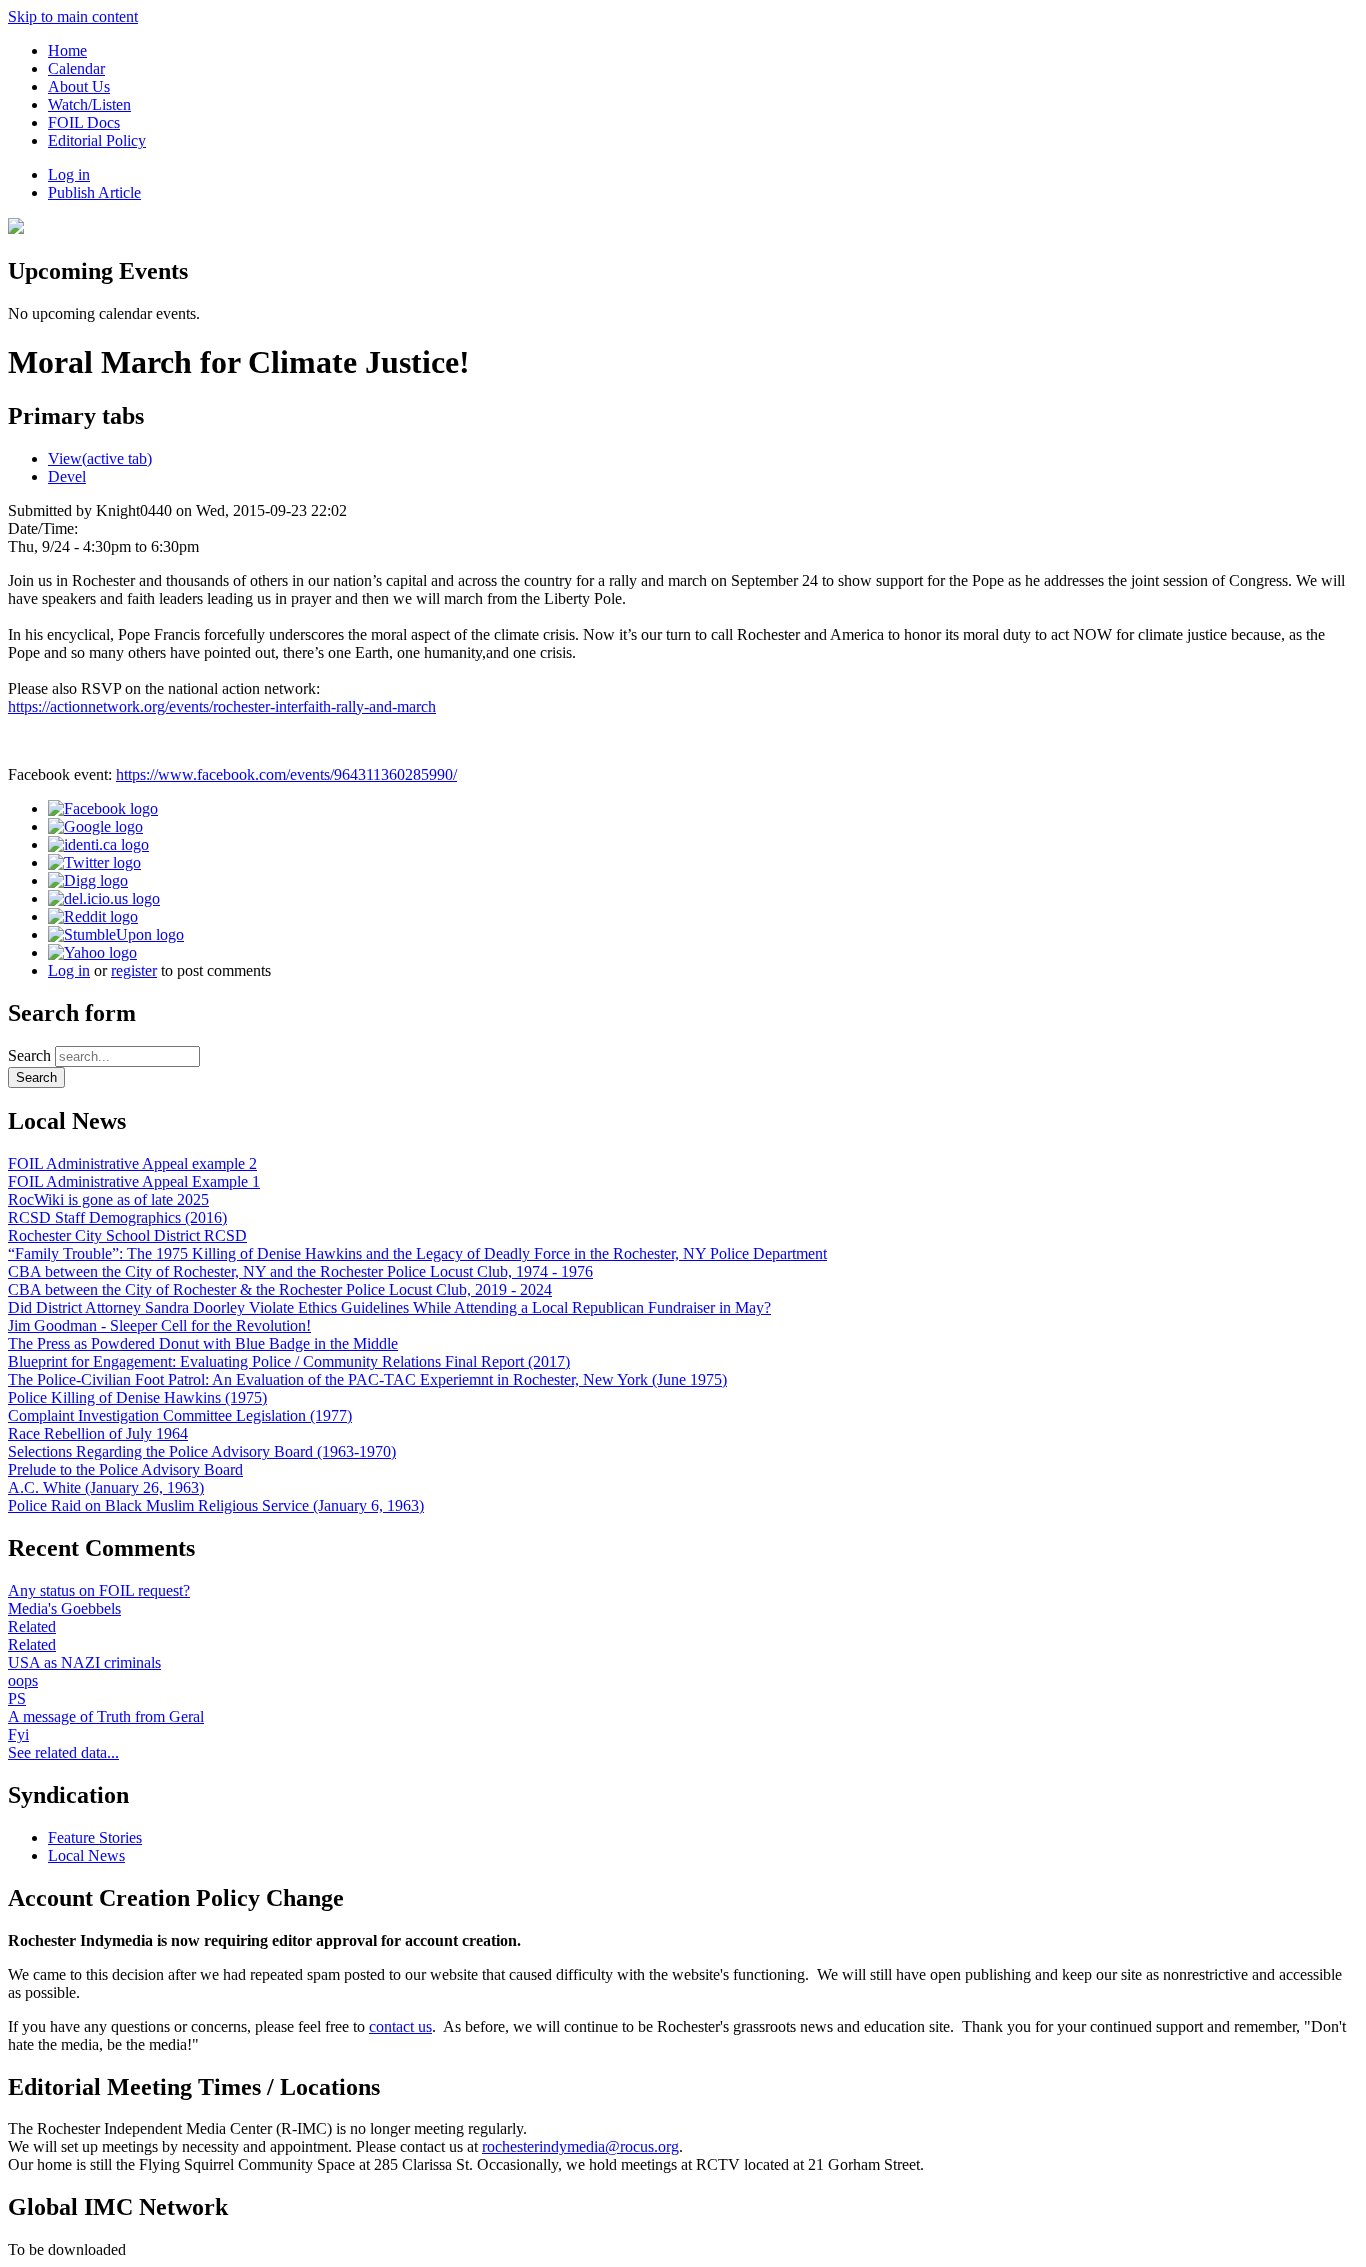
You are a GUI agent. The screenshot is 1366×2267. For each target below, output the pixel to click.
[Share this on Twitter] (94, 862)
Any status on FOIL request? (99, 1590)
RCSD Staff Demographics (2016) (117, 1217)
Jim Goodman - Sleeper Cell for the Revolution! (159, 1325)
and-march (222, 706)
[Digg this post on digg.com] (88, 880)
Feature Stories (95, 1837)
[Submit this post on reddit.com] (93, 916)
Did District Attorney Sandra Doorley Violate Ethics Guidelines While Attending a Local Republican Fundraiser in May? (389, 1307)
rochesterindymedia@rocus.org (580, 2146)
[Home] (16, 228)
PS (17, 1698)
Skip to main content (73, 16)
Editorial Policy (97, 140)
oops (23, 1680)
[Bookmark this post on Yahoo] (92, 952)
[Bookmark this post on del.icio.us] (104, 898)
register (134, 970)
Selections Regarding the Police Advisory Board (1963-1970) (202, 1451)
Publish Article (94, 192)
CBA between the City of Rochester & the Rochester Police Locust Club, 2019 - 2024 (280, 1289)
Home (67, 50)
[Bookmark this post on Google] (95, 826)
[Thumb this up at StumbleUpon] (116, 934)
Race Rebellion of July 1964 (98, 1433)
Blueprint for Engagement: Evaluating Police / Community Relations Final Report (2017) (289, 1361)
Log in (69, 174)
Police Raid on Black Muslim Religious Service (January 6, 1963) (216, 1505)
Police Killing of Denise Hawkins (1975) (137, 1397)
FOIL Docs (84, 122)
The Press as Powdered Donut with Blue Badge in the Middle (203, 1343)
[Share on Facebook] (103, 808)
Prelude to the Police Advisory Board (125, 1469)
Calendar (76, 68)
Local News (86, 1855)
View (100, 458)
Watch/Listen (89, 104)
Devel (67, 476)
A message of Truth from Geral (106, 1716)
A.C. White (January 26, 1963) (106, 1487)
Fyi (18, 1734)
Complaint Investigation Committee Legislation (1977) (180, 1415)
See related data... (63, 1752)
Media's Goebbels (64, 1608)
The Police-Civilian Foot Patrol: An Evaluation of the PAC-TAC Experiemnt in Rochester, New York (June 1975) (367, 1379)
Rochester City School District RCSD (127, 1235)
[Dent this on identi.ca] (98, 844)
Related (32, 1626)
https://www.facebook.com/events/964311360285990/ (286, 774)
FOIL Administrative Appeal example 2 (132, 1163)
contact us (400, 2026)
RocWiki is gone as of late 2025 (108, 1199)
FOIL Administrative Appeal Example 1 (134, 1181)
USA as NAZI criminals (84, 1662)
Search (31, 1055)
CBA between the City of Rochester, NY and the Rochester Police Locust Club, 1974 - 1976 (300, 1271)
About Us (79, 86)
